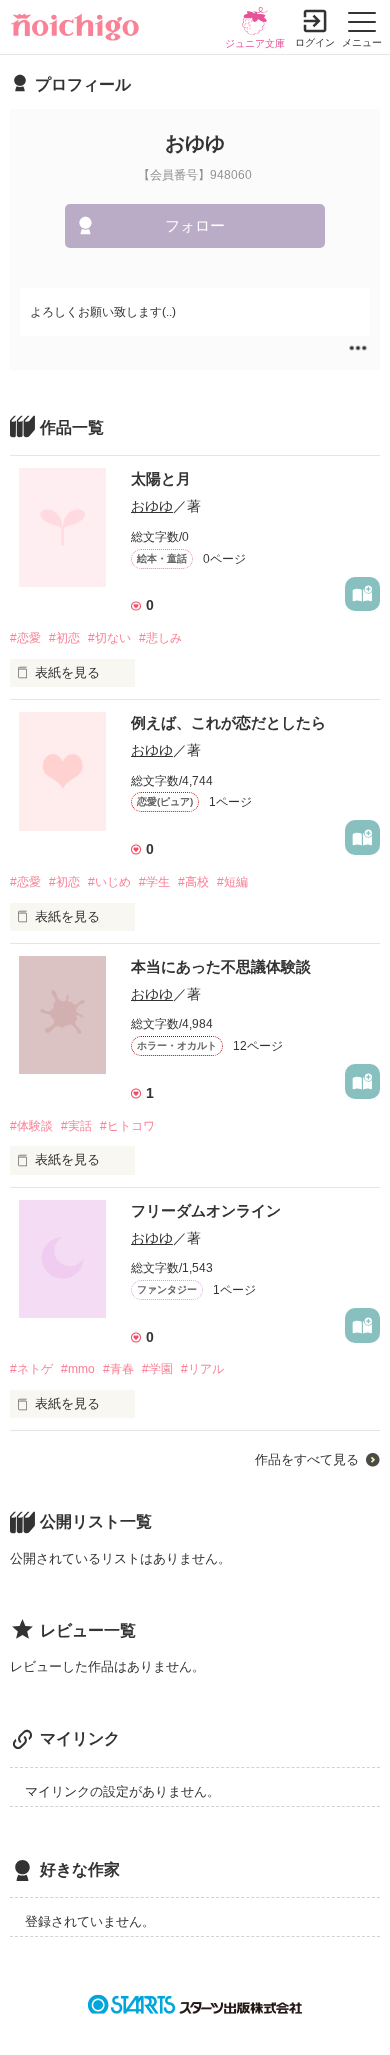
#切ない (109, 638)
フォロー (195, 225)
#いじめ (109, 882)
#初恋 (64, 638)
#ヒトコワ (127, 1126)
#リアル (202, 1369)
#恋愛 (25, 638)
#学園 (157, 1369)
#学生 (154, 882)
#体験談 (31, 1126)
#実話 (76, 1126)
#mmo (78, 1369)
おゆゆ (152, 506)
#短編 (232, 882)
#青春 (118, 1369)
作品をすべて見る (307, 1459)
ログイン (315, 42)
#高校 (193, 882)
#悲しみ (160, 638)
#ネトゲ (31, 1369)
